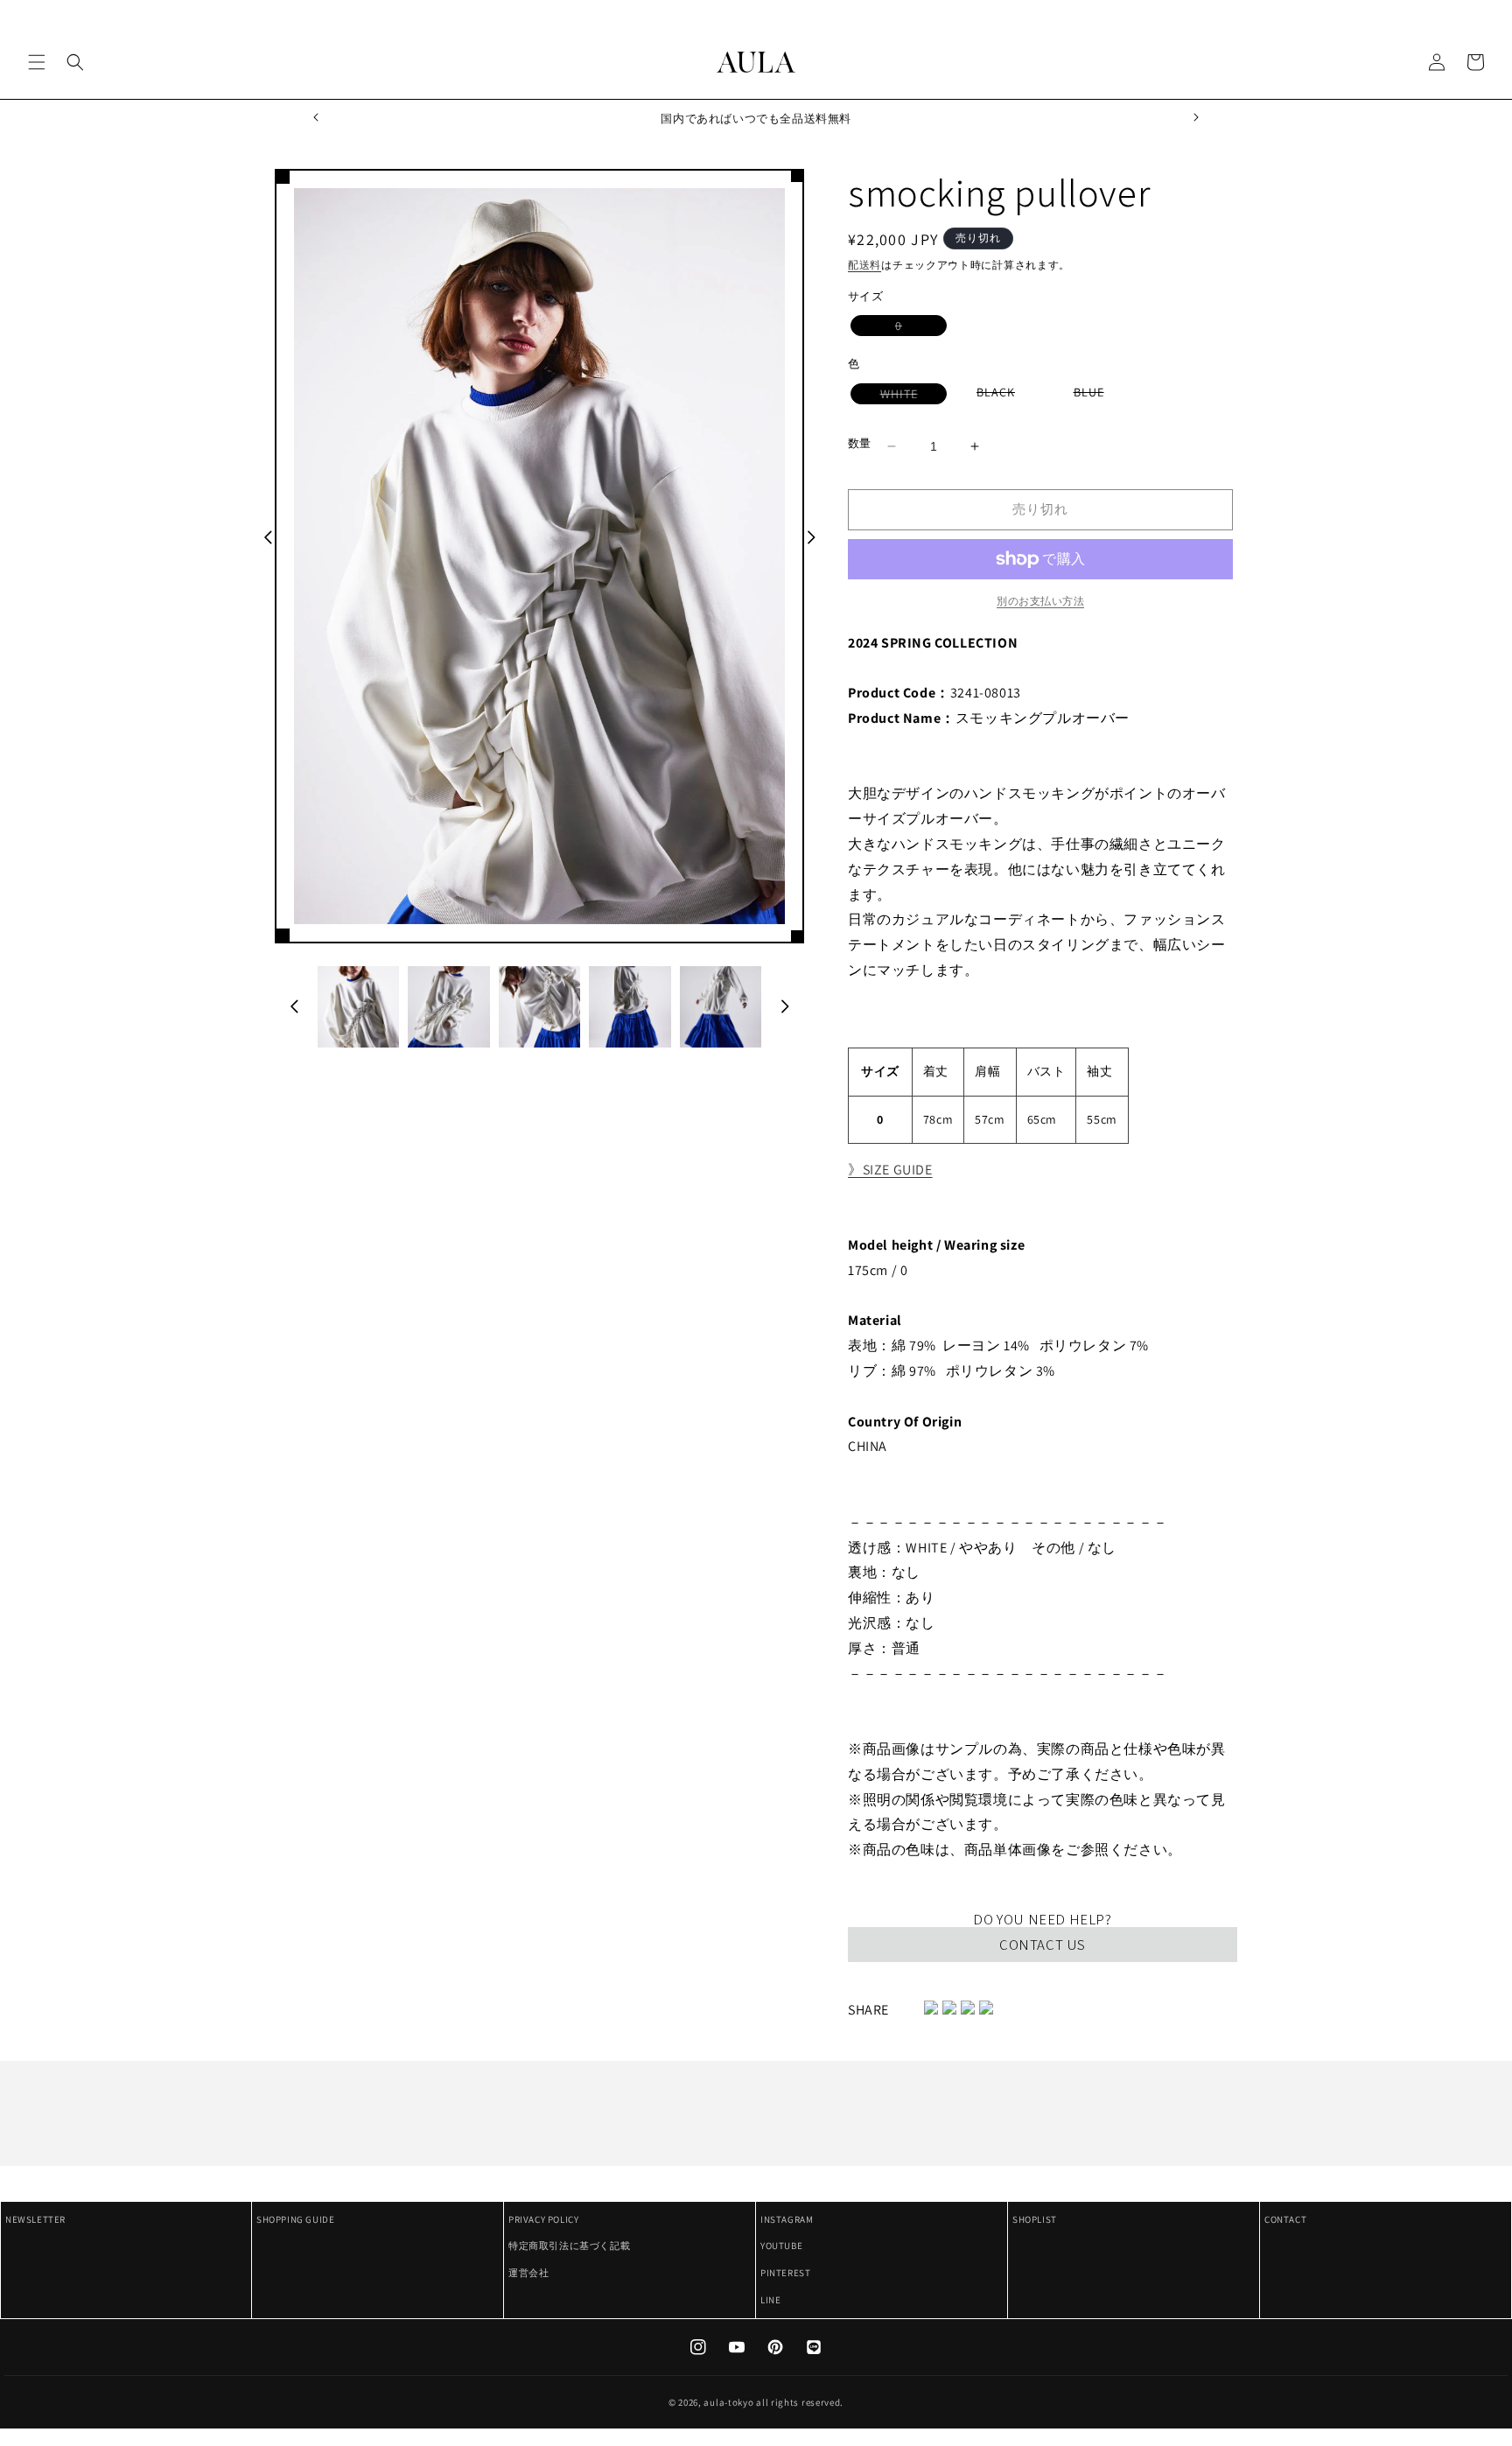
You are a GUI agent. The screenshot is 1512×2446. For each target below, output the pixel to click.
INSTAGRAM (787, 2219)
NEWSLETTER (35, 2219)
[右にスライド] (811, 537)
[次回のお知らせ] (1196, 118)
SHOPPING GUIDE (295, 2219)
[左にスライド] (268, 537)
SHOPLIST (1035, 2219)
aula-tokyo (728, 2402)
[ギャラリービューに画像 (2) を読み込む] (448, 1007)
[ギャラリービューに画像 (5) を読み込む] (721, 1007)
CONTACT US (1043, 1944)
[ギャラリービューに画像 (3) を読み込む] (539, 1007)
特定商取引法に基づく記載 (569, 2246)
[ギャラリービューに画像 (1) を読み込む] (358, 1007)
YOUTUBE (781, 2246)
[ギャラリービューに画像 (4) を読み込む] (630, 1007)
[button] (37, 62)
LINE (770, 2300)
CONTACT (1285, 2219)
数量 (860, 443)
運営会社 (528, 2273)
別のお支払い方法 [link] (1040, 601)
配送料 (864, 265)
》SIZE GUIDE (890, 1170)
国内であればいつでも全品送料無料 (756, 119)
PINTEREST (785, 2273)
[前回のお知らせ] (316, 118)
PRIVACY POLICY (543, 2219)
